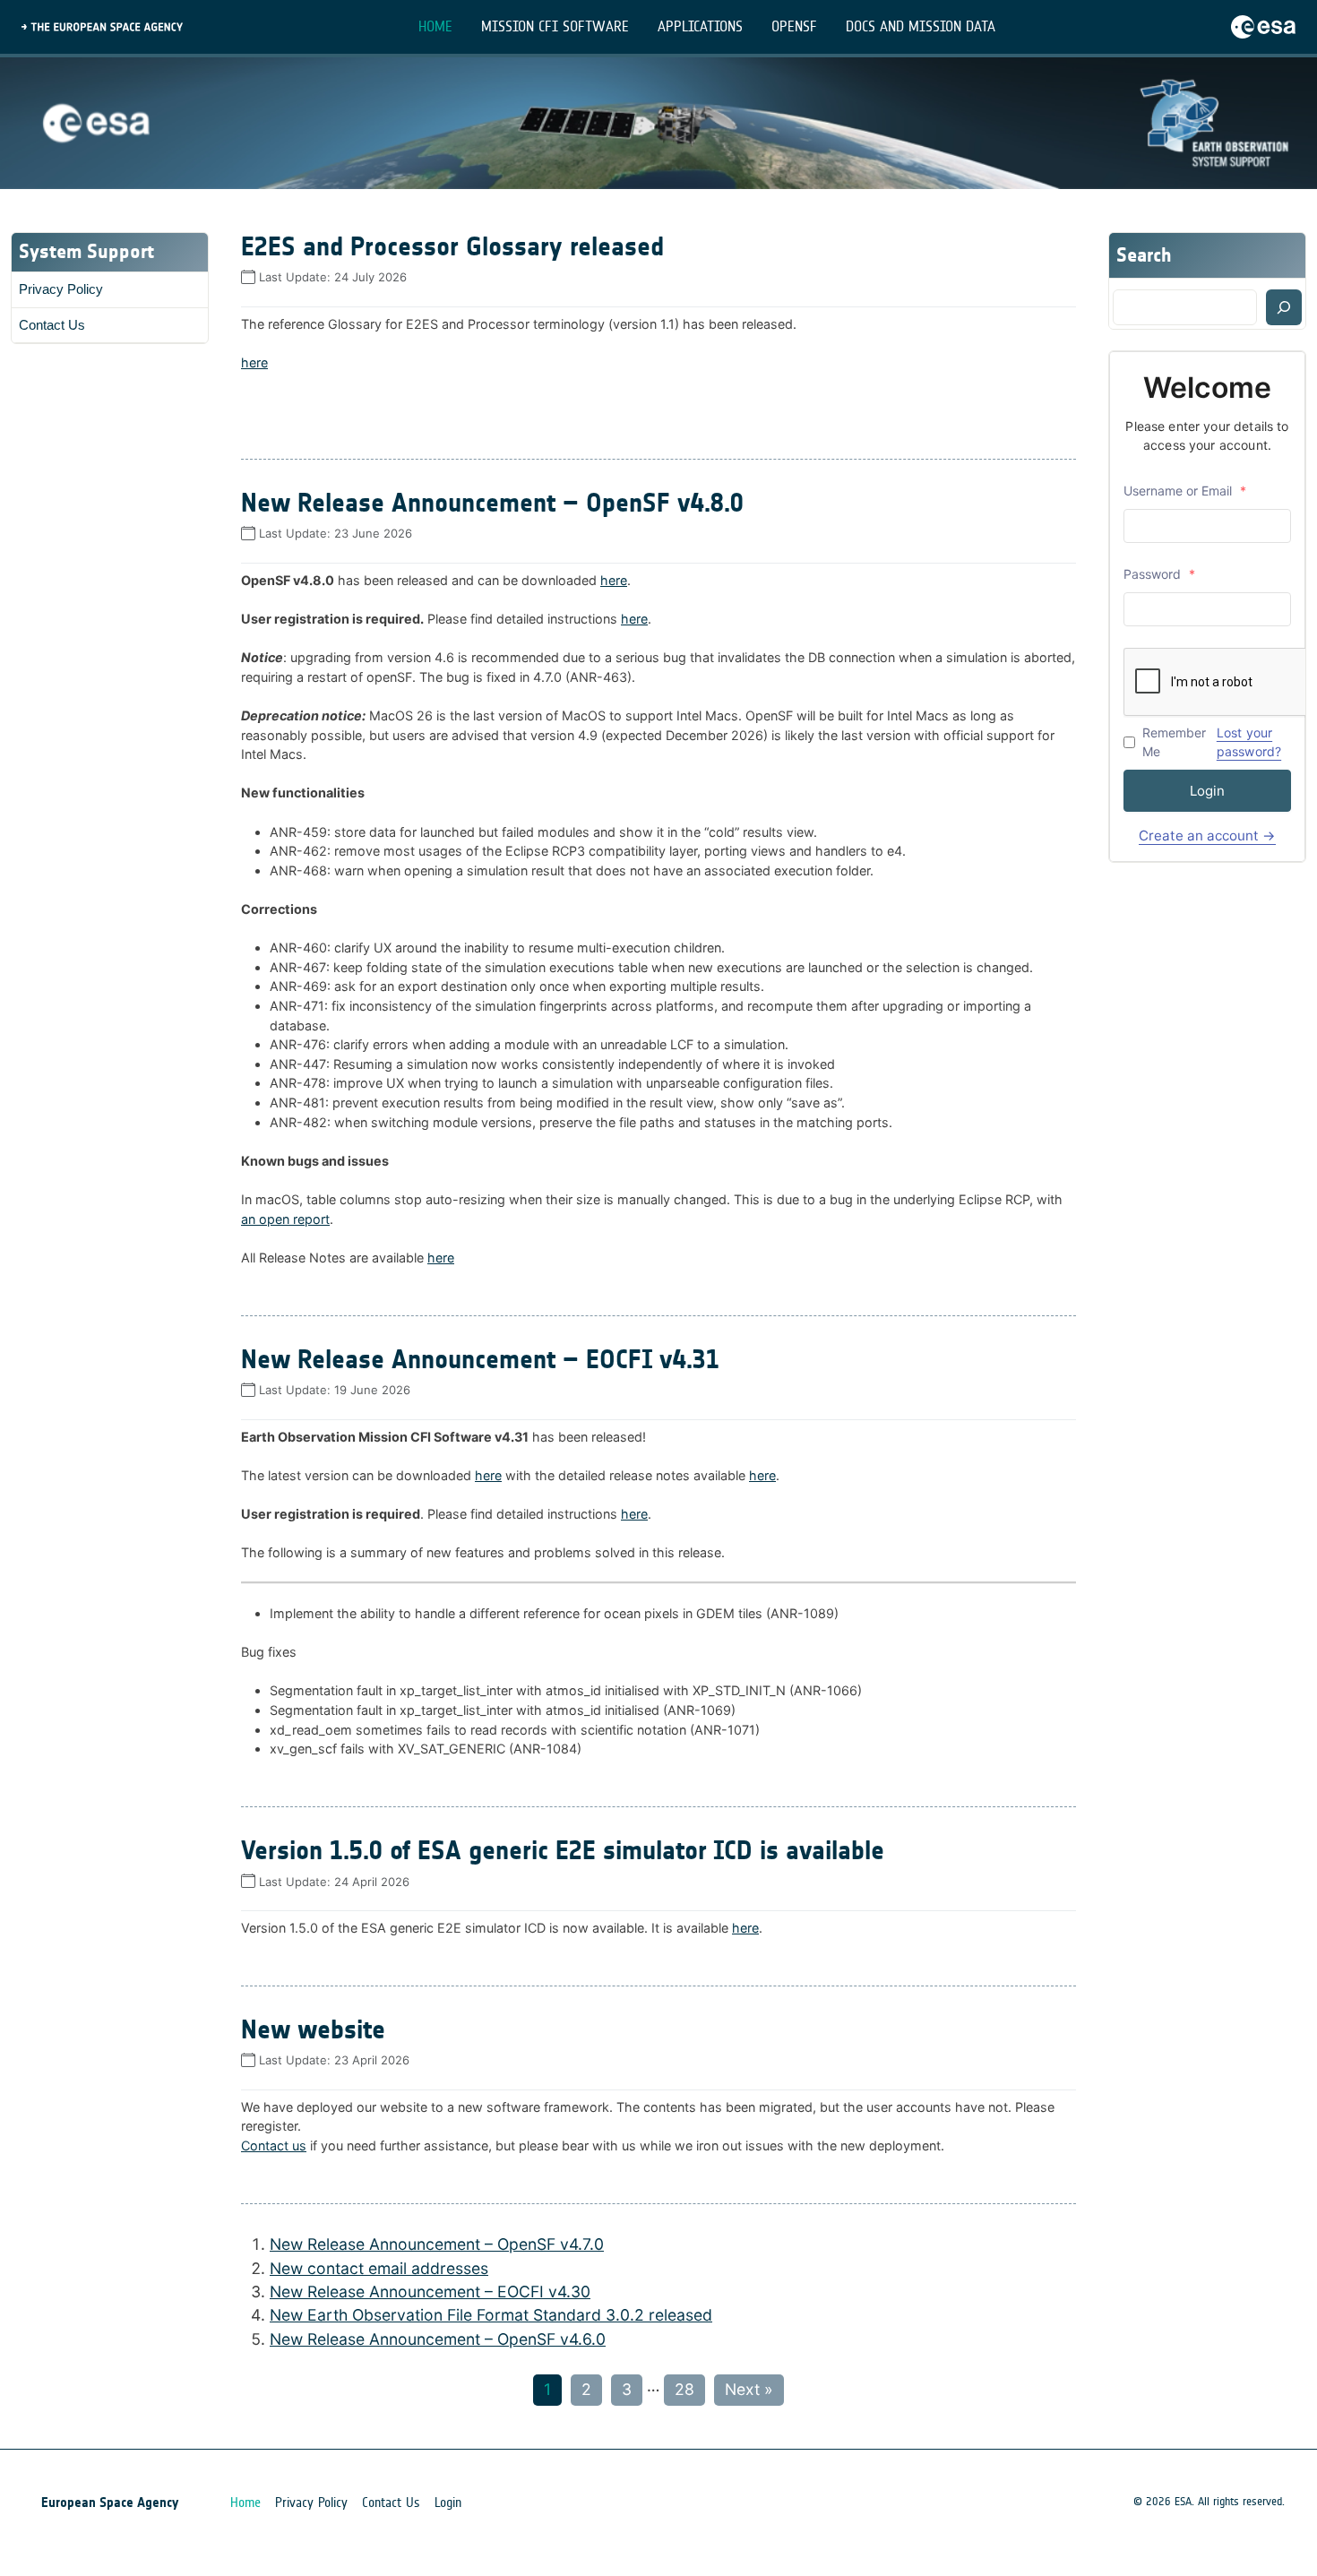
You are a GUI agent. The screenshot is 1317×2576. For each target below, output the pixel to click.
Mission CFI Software (555, 26)
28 (684, 2389)
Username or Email (1185, 491)
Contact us (274, 2145)
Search (1144, 255)
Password (1159, 574)
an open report (285, 1219)
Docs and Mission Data (921, 26)
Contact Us (52, 325)
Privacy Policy (61, 289)
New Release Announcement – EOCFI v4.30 (430, 2292)
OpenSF (794, 26)
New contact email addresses (379, 2268)
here (254, 362)
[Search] (1284, 307)
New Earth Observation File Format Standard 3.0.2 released (491, 2315)
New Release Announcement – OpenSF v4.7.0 (437, 2244)
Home (435, 26)
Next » (749, 2389)
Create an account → (1207, 836)
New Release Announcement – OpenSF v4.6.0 (438, 2339)
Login (1207, 791)
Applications (700, 26)
